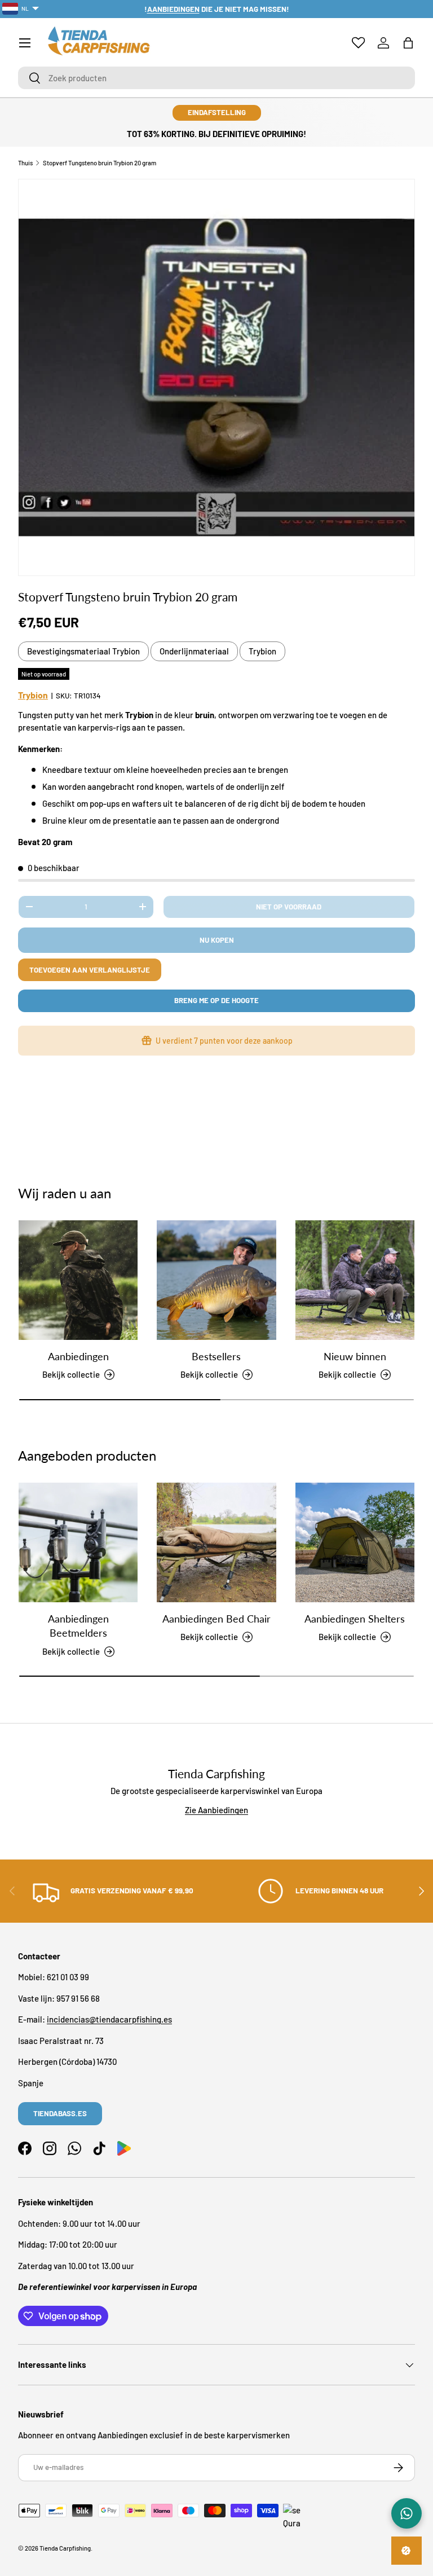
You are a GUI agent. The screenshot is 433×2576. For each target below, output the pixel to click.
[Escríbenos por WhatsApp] (407, 2513)
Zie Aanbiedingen (216, 1810)
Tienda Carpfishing (65, 2548)
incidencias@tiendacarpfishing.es (109, 2019)
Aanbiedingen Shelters (355, 1619)
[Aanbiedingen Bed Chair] (216, 1542)
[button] (408, 43)
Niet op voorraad (289, 907)
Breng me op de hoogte (216, 1000)
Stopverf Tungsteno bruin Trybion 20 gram (100, 163)
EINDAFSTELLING (217, 112)
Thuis (25, 163)
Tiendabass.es (60, 2113)
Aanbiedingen (78, 1356)
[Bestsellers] (216, 1280)
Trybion (262, 651)
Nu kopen (217, 940)
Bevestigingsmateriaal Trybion (83, 651)
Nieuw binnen (355, 1356)
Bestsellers (216, 1356)
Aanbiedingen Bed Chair (216, 1619)
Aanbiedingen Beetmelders (78, 1626)
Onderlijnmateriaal (194, 651)
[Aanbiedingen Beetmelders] (78, 1542)
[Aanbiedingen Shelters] (355, 1542)
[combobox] (216, 78)
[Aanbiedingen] (78, 1280)
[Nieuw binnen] (355, 1280)
